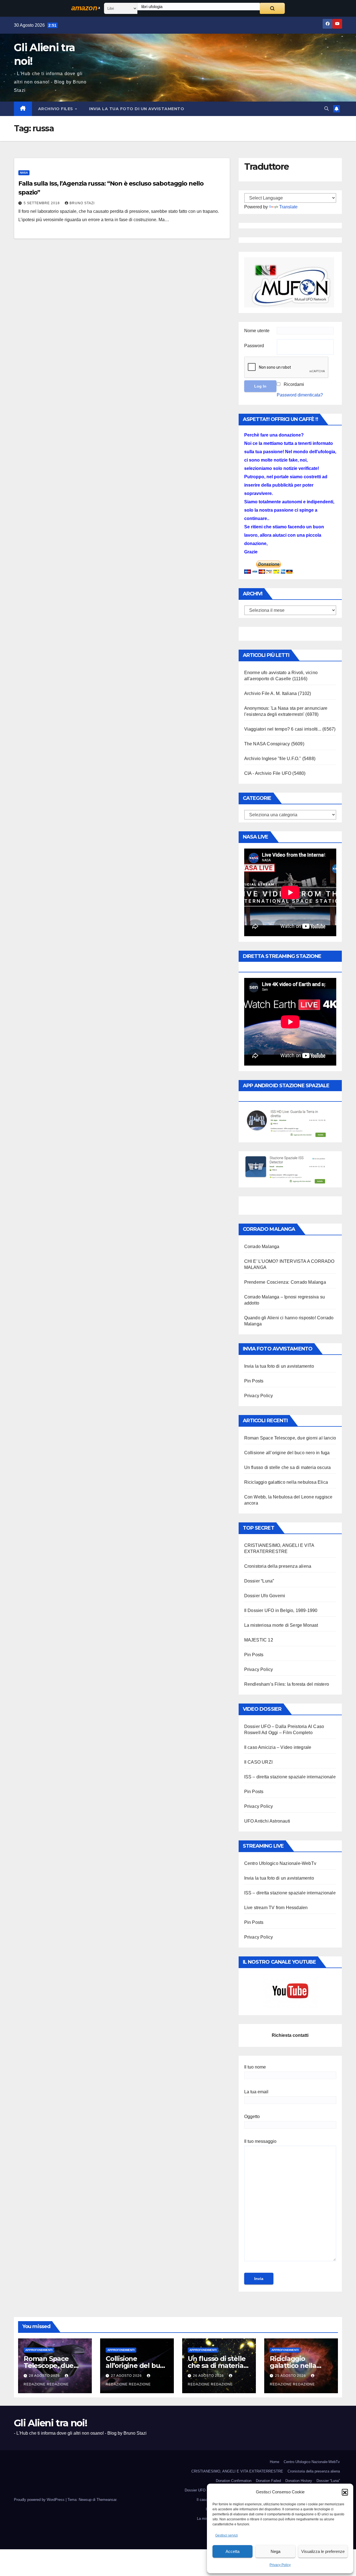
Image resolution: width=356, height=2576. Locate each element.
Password (254, 346)
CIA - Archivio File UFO (268, 773)
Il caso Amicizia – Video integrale (278, 1747)
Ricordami (294, 384)
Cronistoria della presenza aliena (278, 1566)
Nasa (24, 173)
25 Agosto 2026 (291, 2376)
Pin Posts (254, 1381)
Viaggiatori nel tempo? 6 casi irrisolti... (283, 729)
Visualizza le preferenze (323, 2551)
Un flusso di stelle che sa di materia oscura (288, 1467)
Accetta (233, 2551)
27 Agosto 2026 (127, 2376)
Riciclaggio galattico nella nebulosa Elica (286, 1482)
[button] (345, 2492)
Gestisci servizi (227, 2535)
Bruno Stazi (82, 203)
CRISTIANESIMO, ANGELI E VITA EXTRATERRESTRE (237, 2471)
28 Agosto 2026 (45, 2376)
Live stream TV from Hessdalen (276, 1908)
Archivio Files (56, 109)
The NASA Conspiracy (267, 744)
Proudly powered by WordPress (40, 2500)
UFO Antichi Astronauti (267, 1821)
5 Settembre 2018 (42, 203)
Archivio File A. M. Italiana (271, 693)
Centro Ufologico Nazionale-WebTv (280, 1863)
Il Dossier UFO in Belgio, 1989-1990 (281, 1610)
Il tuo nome (255, 2067)
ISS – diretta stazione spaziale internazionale (290, 1777)
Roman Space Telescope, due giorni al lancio (290, 1438)
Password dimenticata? (300, 395)
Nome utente (257, 331)
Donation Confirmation (234, 2481)
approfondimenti (39, 2350)
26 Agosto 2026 (209, 2376)
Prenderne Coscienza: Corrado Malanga (285, 1282)
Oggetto (252, 2117)
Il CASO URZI (258, 1762)
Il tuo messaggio (260, 2141)
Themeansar (106, 2500)
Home (275, 2462)
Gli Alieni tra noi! (51, 2423)
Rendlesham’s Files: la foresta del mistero (287, 1684)
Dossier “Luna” (259, 1581)
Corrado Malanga (262, 1247)
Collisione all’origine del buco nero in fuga (287, 1453)
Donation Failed (268, 2481)
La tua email (256, 2092)
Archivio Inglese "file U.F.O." (273, 759)
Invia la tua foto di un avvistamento (137, 109)
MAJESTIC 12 (259, 1640)
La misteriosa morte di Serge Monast (281, 1625)
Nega (275, 2551)
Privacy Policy (280, 2565)
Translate (288, 207)
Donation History (299, 2481)
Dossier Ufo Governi (265, 1596)
